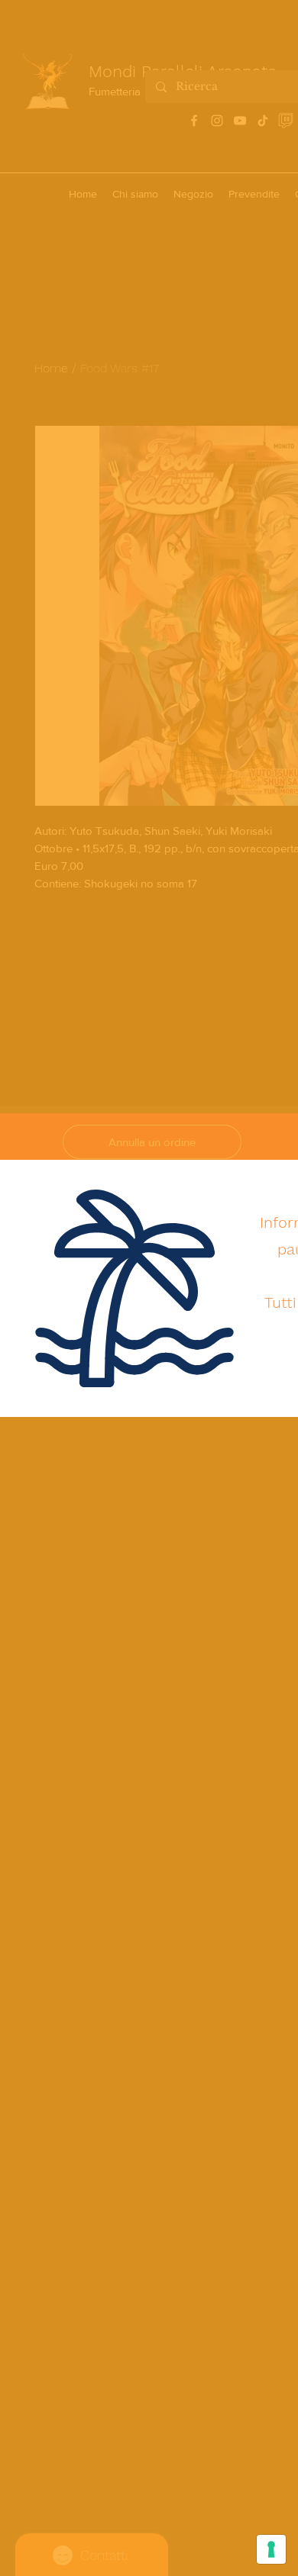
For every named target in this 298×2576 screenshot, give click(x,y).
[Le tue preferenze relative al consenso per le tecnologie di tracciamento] (271, 2549)
